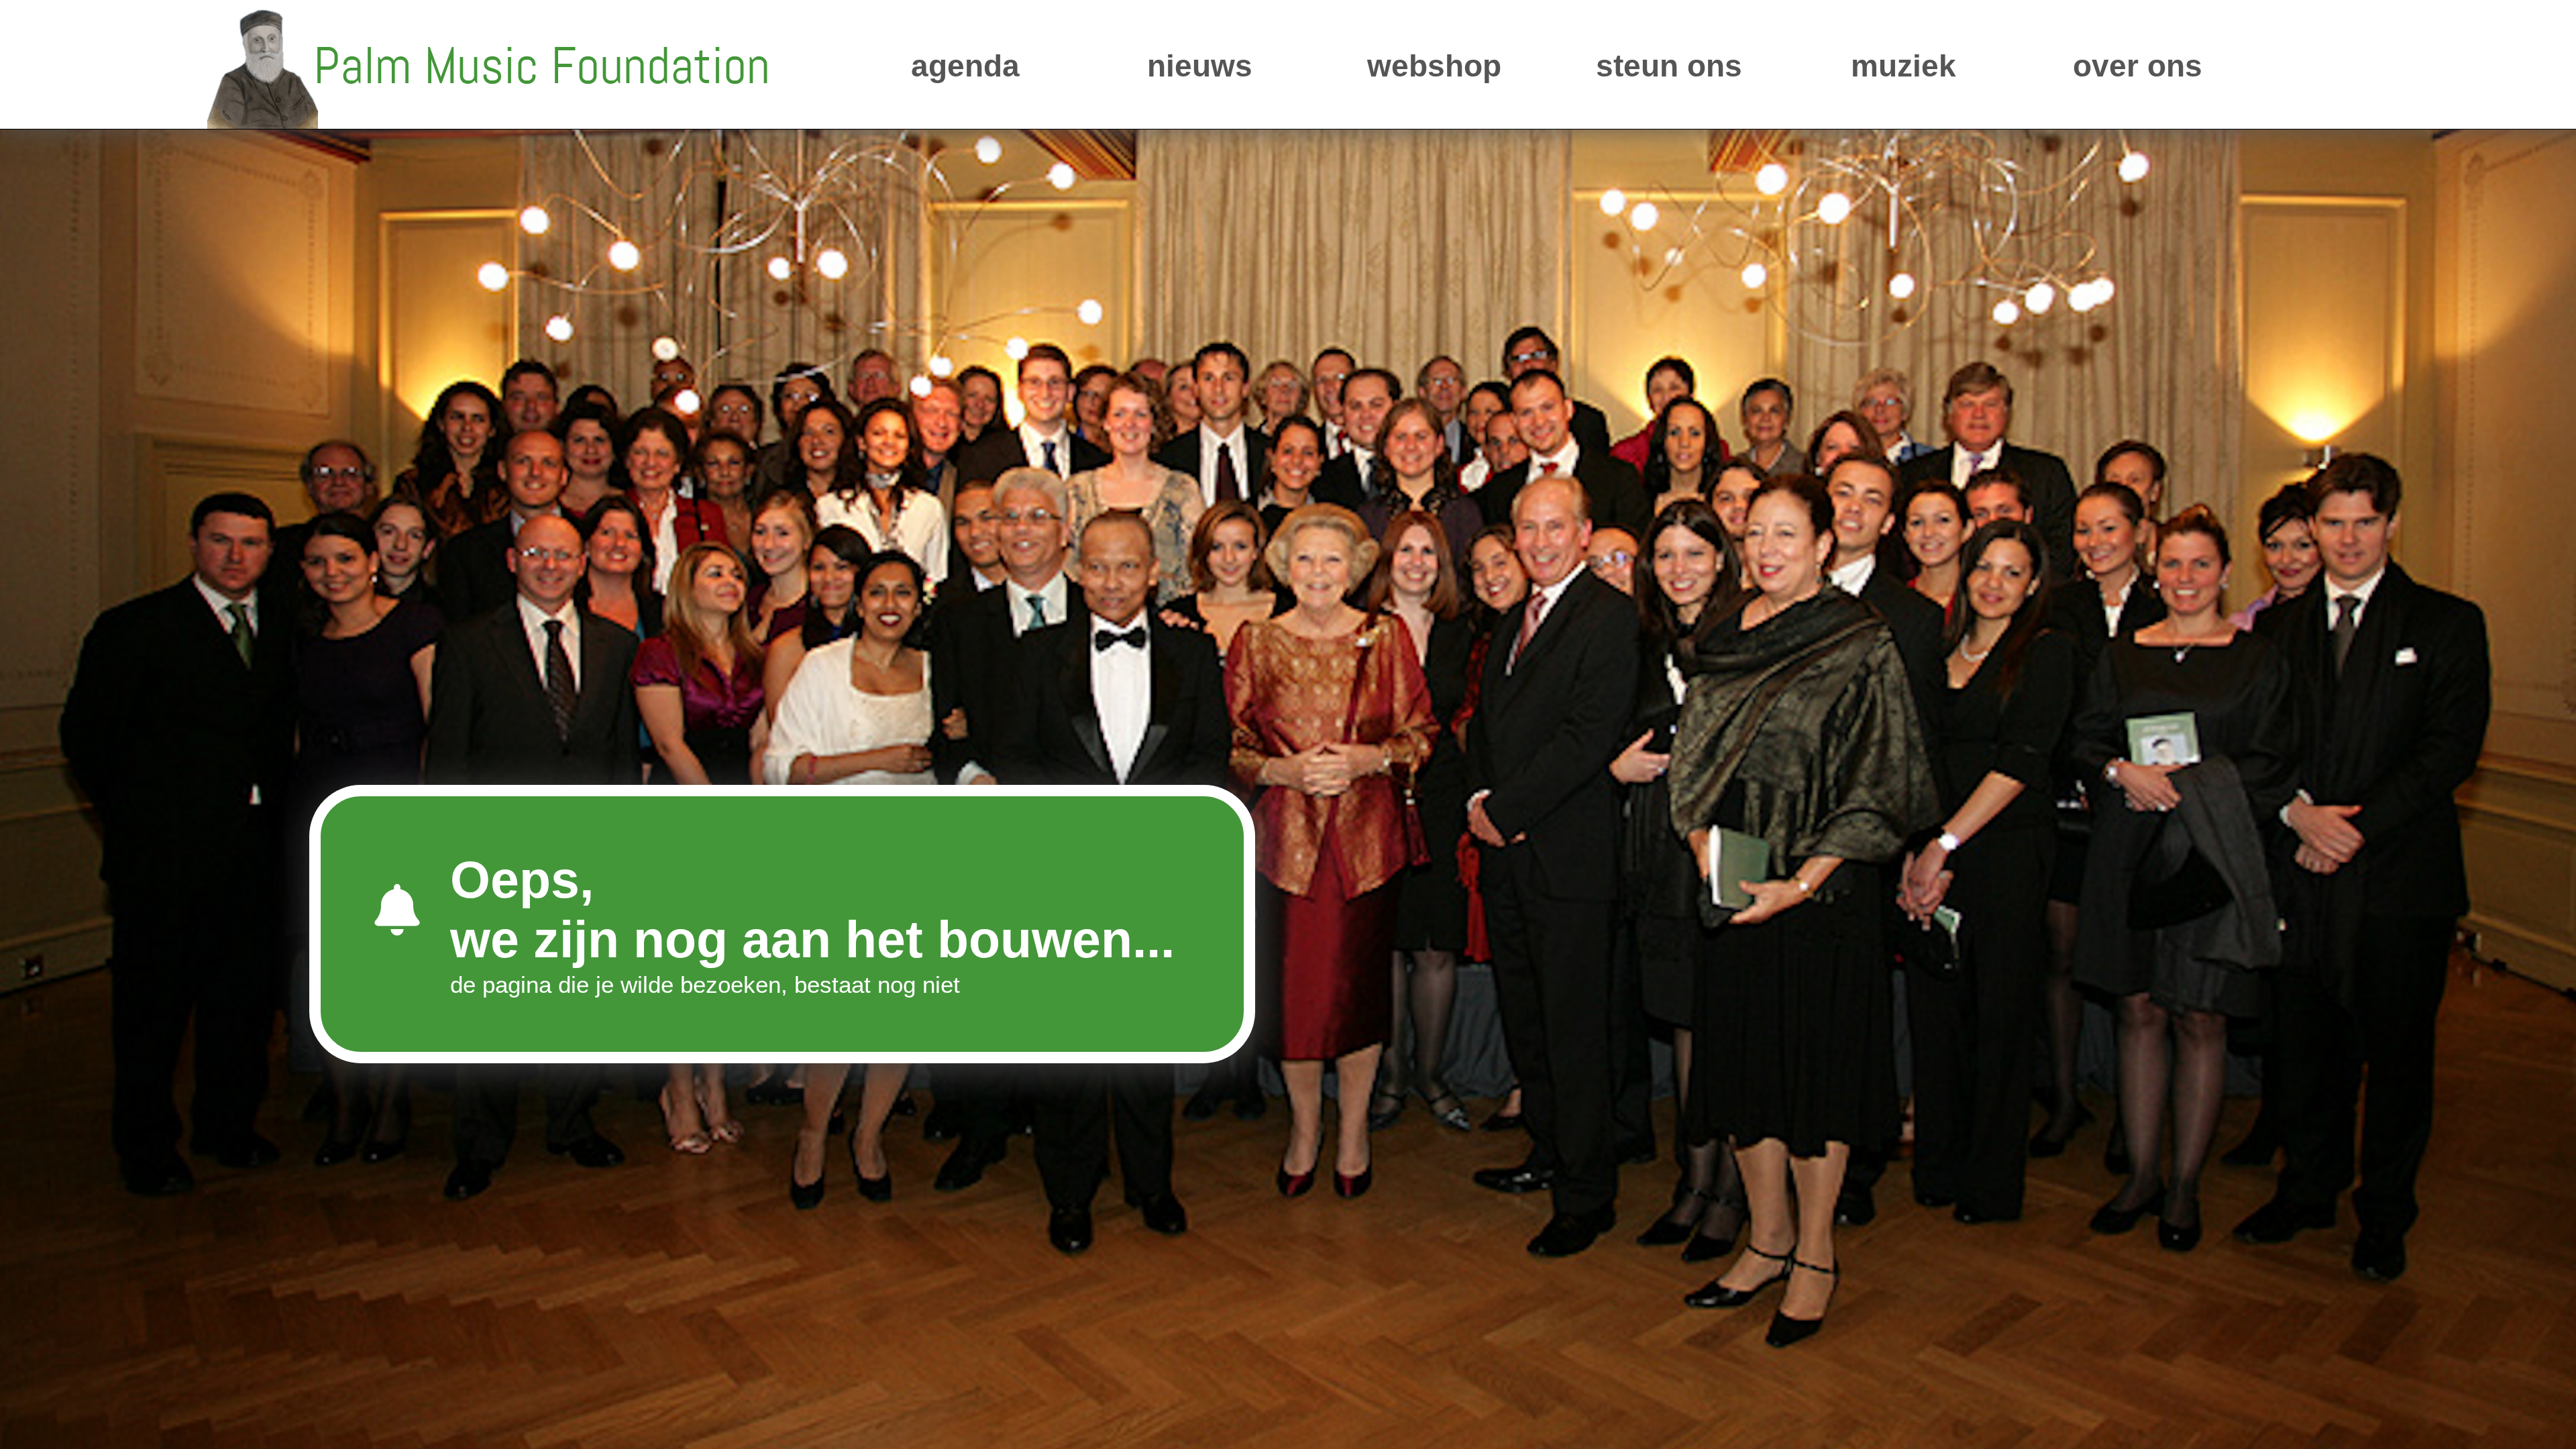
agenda (965, 66)
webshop (1434, 66)
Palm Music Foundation (542, 66)
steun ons (1669, 66)
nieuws (1200, 66)
